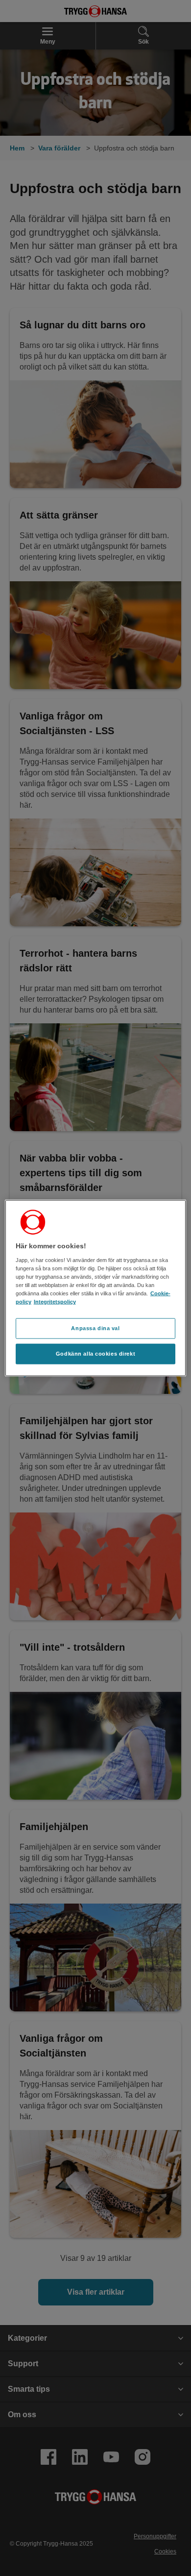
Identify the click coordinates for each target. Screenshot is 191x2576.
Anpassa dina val (95, 1328)
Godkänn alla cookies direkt (95, 1353)
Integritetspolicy (55, 1302)
